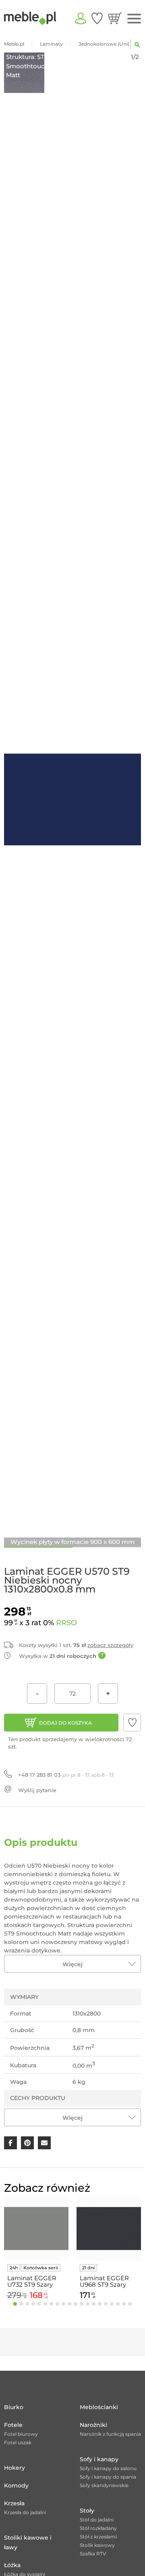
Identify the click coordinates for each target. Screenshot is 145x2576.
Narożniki (93, 2425)
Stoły (87, 2511)
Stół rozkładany (98, 2528)
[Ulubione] (97, 18)
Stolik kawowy (97, 2545)
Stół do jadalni (97, 2520)
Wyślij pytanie (37, 1790)
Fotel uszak (18, 2442)
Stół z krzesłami (98, 2537)
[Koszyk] (115, 18)
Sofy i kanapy (99, 2459)
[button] (132, 1723)
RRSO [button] (66, 1623)
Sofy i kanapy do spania (108, 2477)
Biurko (14, 2407)
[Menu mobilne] (134, 19)
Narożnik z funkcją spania (110, 2434)
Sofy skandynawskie (104, 2485)
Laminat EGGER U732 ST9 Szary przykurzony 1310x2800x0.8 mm (36, 2281)
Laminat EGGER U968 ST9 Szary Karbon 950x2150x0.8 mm (107, 2281)
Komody (16, 2485)
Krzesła (14, 2503)
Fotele (13, 2425)
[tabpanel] (36, 2249)
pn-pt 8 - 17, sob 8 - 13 (66, 1775)
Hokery (14, 2468)
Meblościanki (99, 2407)
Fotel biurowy (21, 2434)
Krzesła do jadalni (25, 2512)
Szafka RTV (93, 2554)
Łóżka (12, 2565)
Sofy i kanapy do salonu (108, 2468)
